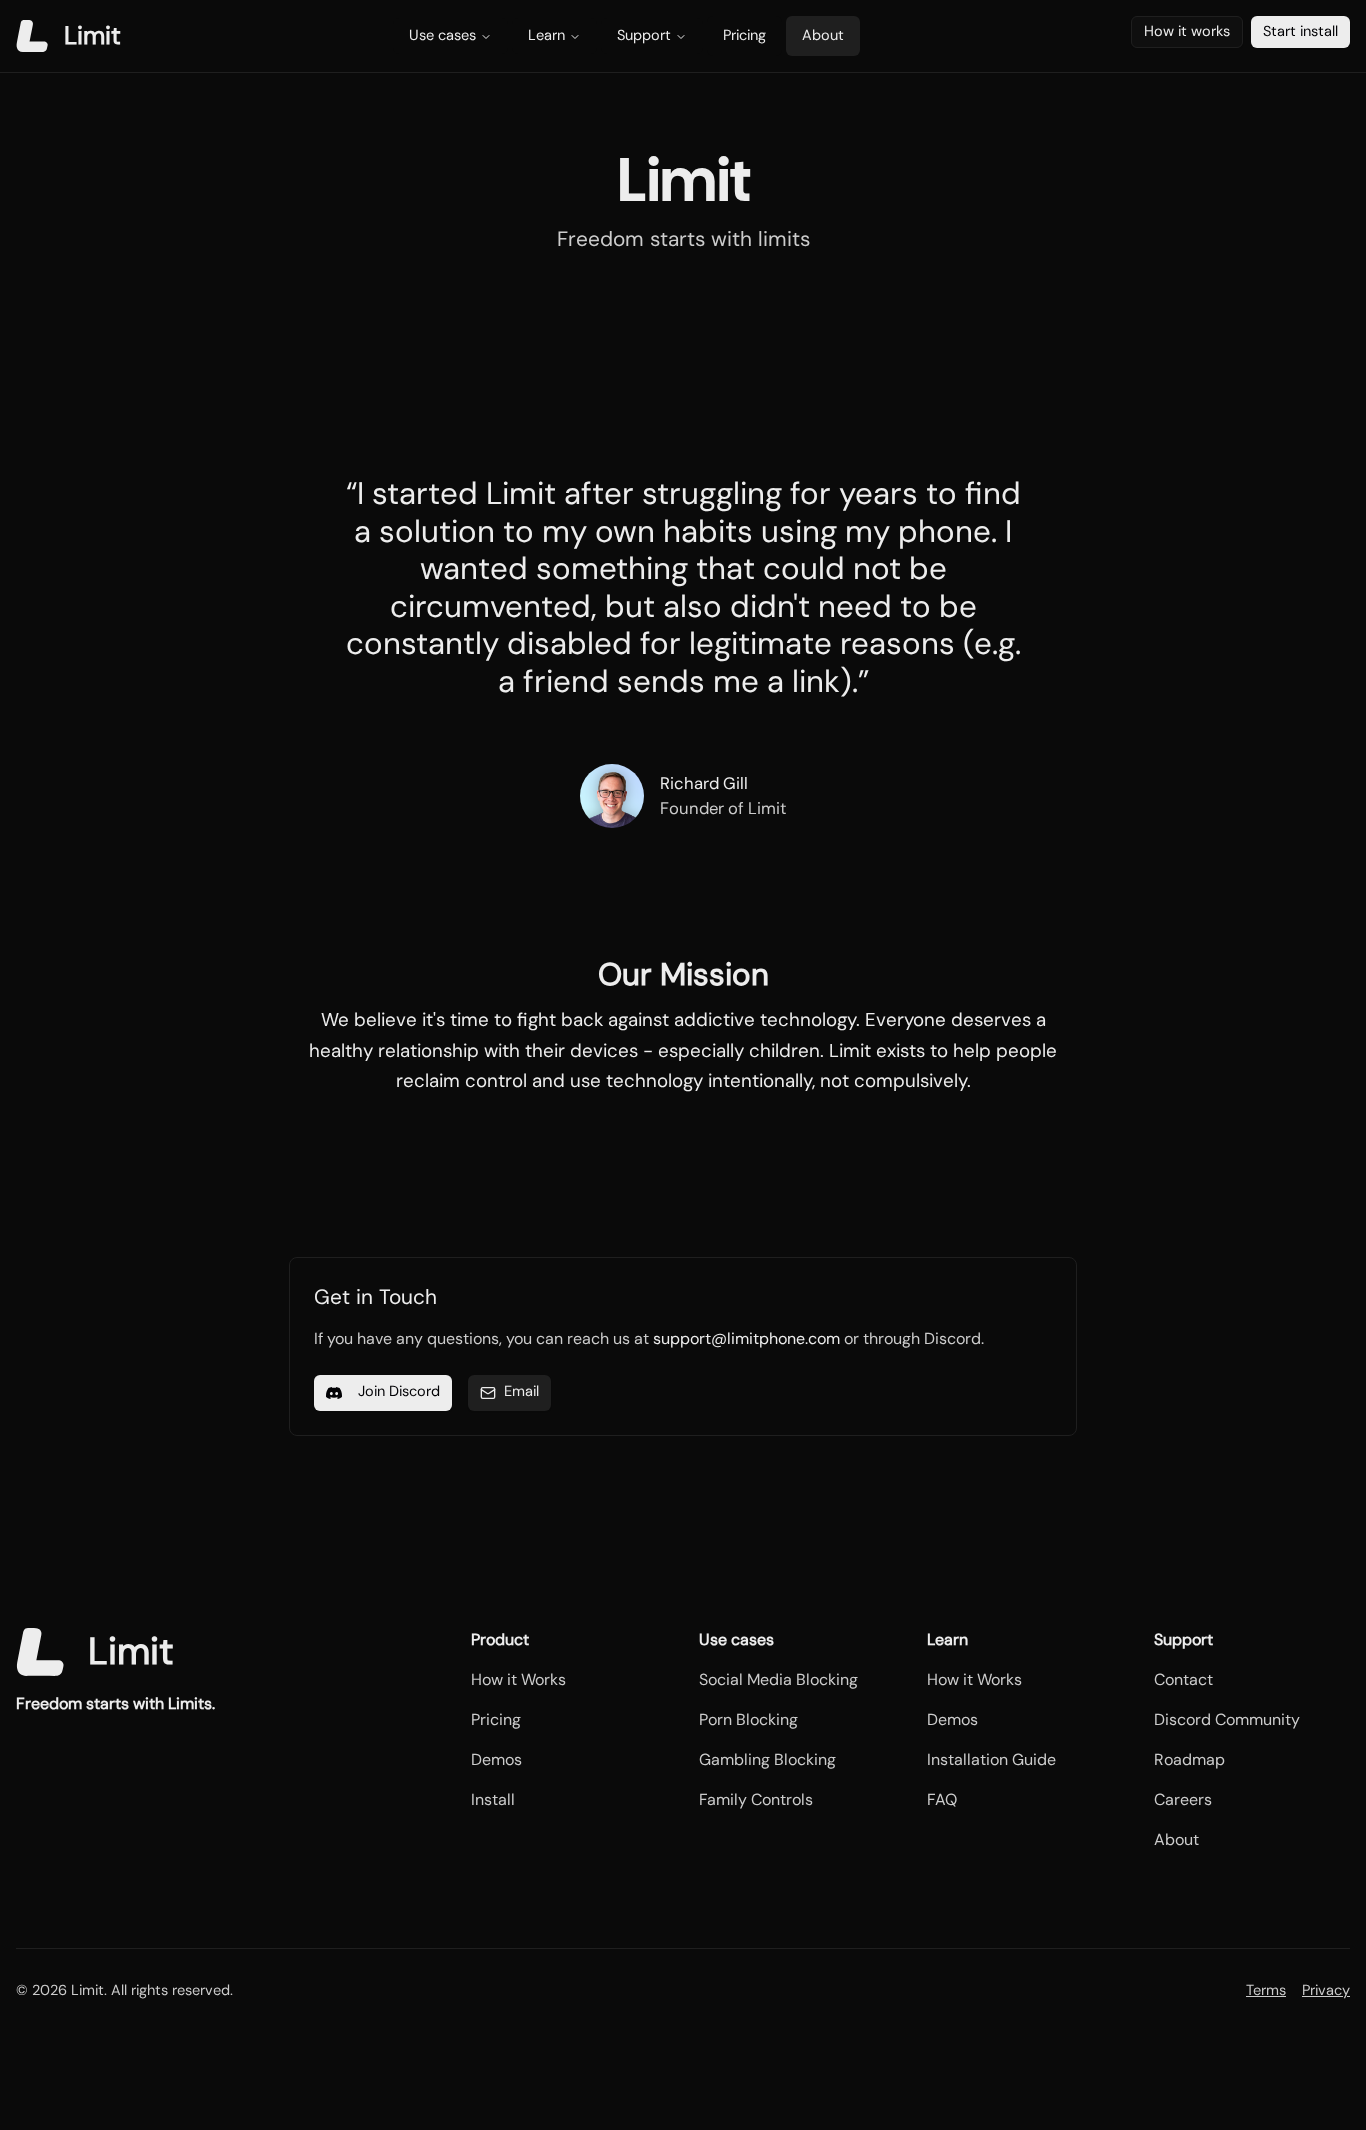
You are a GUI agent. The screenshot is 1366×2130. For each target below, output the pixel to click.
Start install (1300, 31)
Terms (1266, 1990)
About (823, 35)
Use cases (442, 35)
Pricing (744, 35)
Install (493, 1799)
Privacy (1326, 1990)
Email (521, 1391)
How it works (1187, 31)
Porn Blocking (748, 1719)
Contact (1183, 1679)
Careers (1183, 1799)
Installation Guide (991, 1759)
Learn (546, 35)
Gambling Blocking (767, 1759)
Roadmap (1189, 1759)
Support (644, 35)
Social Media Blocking (778, 1679)
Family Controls (756, 1799)
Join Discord (399, 1391)
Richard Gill (704, 783)
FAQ (942, 1799)
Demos (496, 1759)
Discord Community (1227, 1719)
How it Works (518, 1679)
